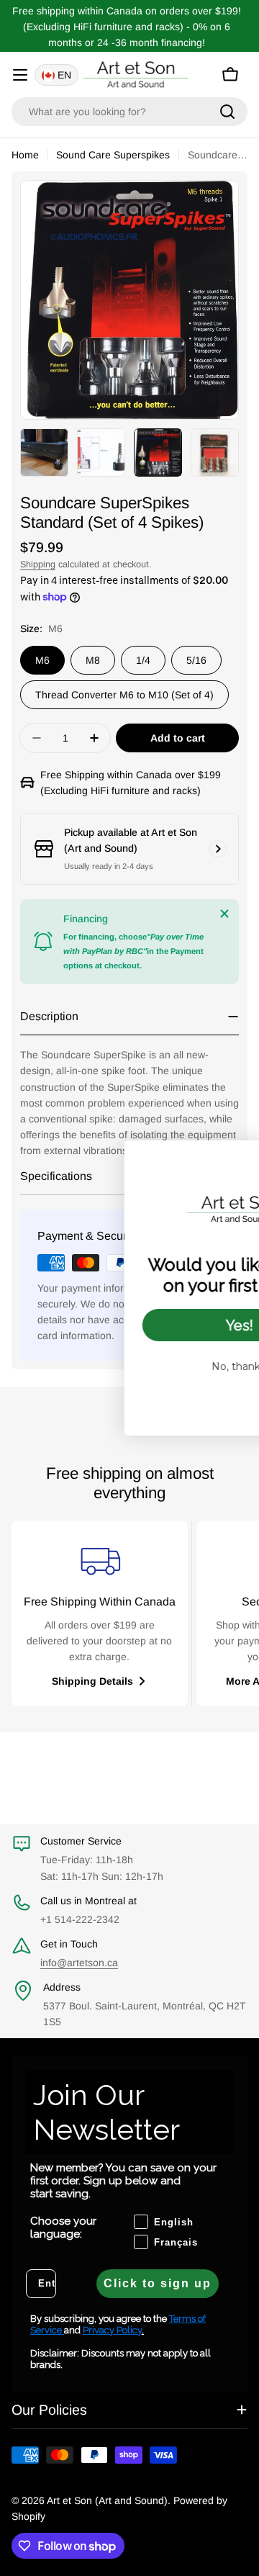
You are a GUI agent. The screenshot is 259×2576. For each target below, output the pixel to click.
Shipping (38, 564)
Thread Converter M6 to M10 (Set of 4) (124, 695)
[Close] (224, 914)
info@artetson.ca (79, 1963)
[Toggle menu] (20, 75)
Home (25, 155)
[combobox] (129, 112)
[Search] (227, 112)
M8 (93, 660)
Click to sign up (158, 2283)
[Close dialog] (244, 1159)
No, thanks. (147, 1366)
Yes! (147, 1325)
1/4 (143, 660)
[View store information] (218, 849)
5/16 (196, 660)
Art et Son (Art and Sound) (107, 2500)
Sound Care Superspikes (113, 155)
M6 (42, 660)
